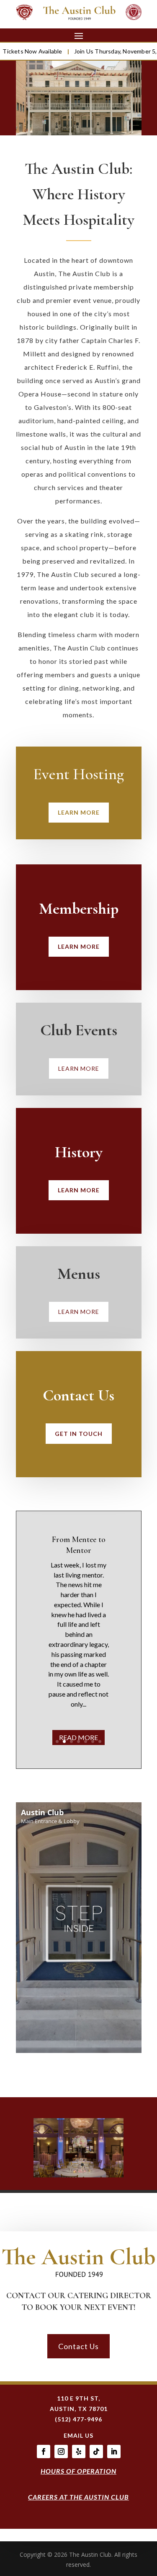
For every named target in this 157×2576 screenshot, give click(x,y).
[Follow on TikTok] (96, 2452)
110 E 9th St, (78, 2398)
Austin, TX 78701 (79, 2409)
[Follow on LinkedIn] (114, 2452)
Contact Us (78, 2346)
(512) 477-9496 (78, 2419)
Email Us (78, 2435)
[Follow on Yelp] (79, 2452)
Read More (78, 1737)
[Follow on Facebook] (44, 2452)
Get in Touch (79, 1434)
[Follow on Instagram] (61, 2452)
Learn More (79, 812)
